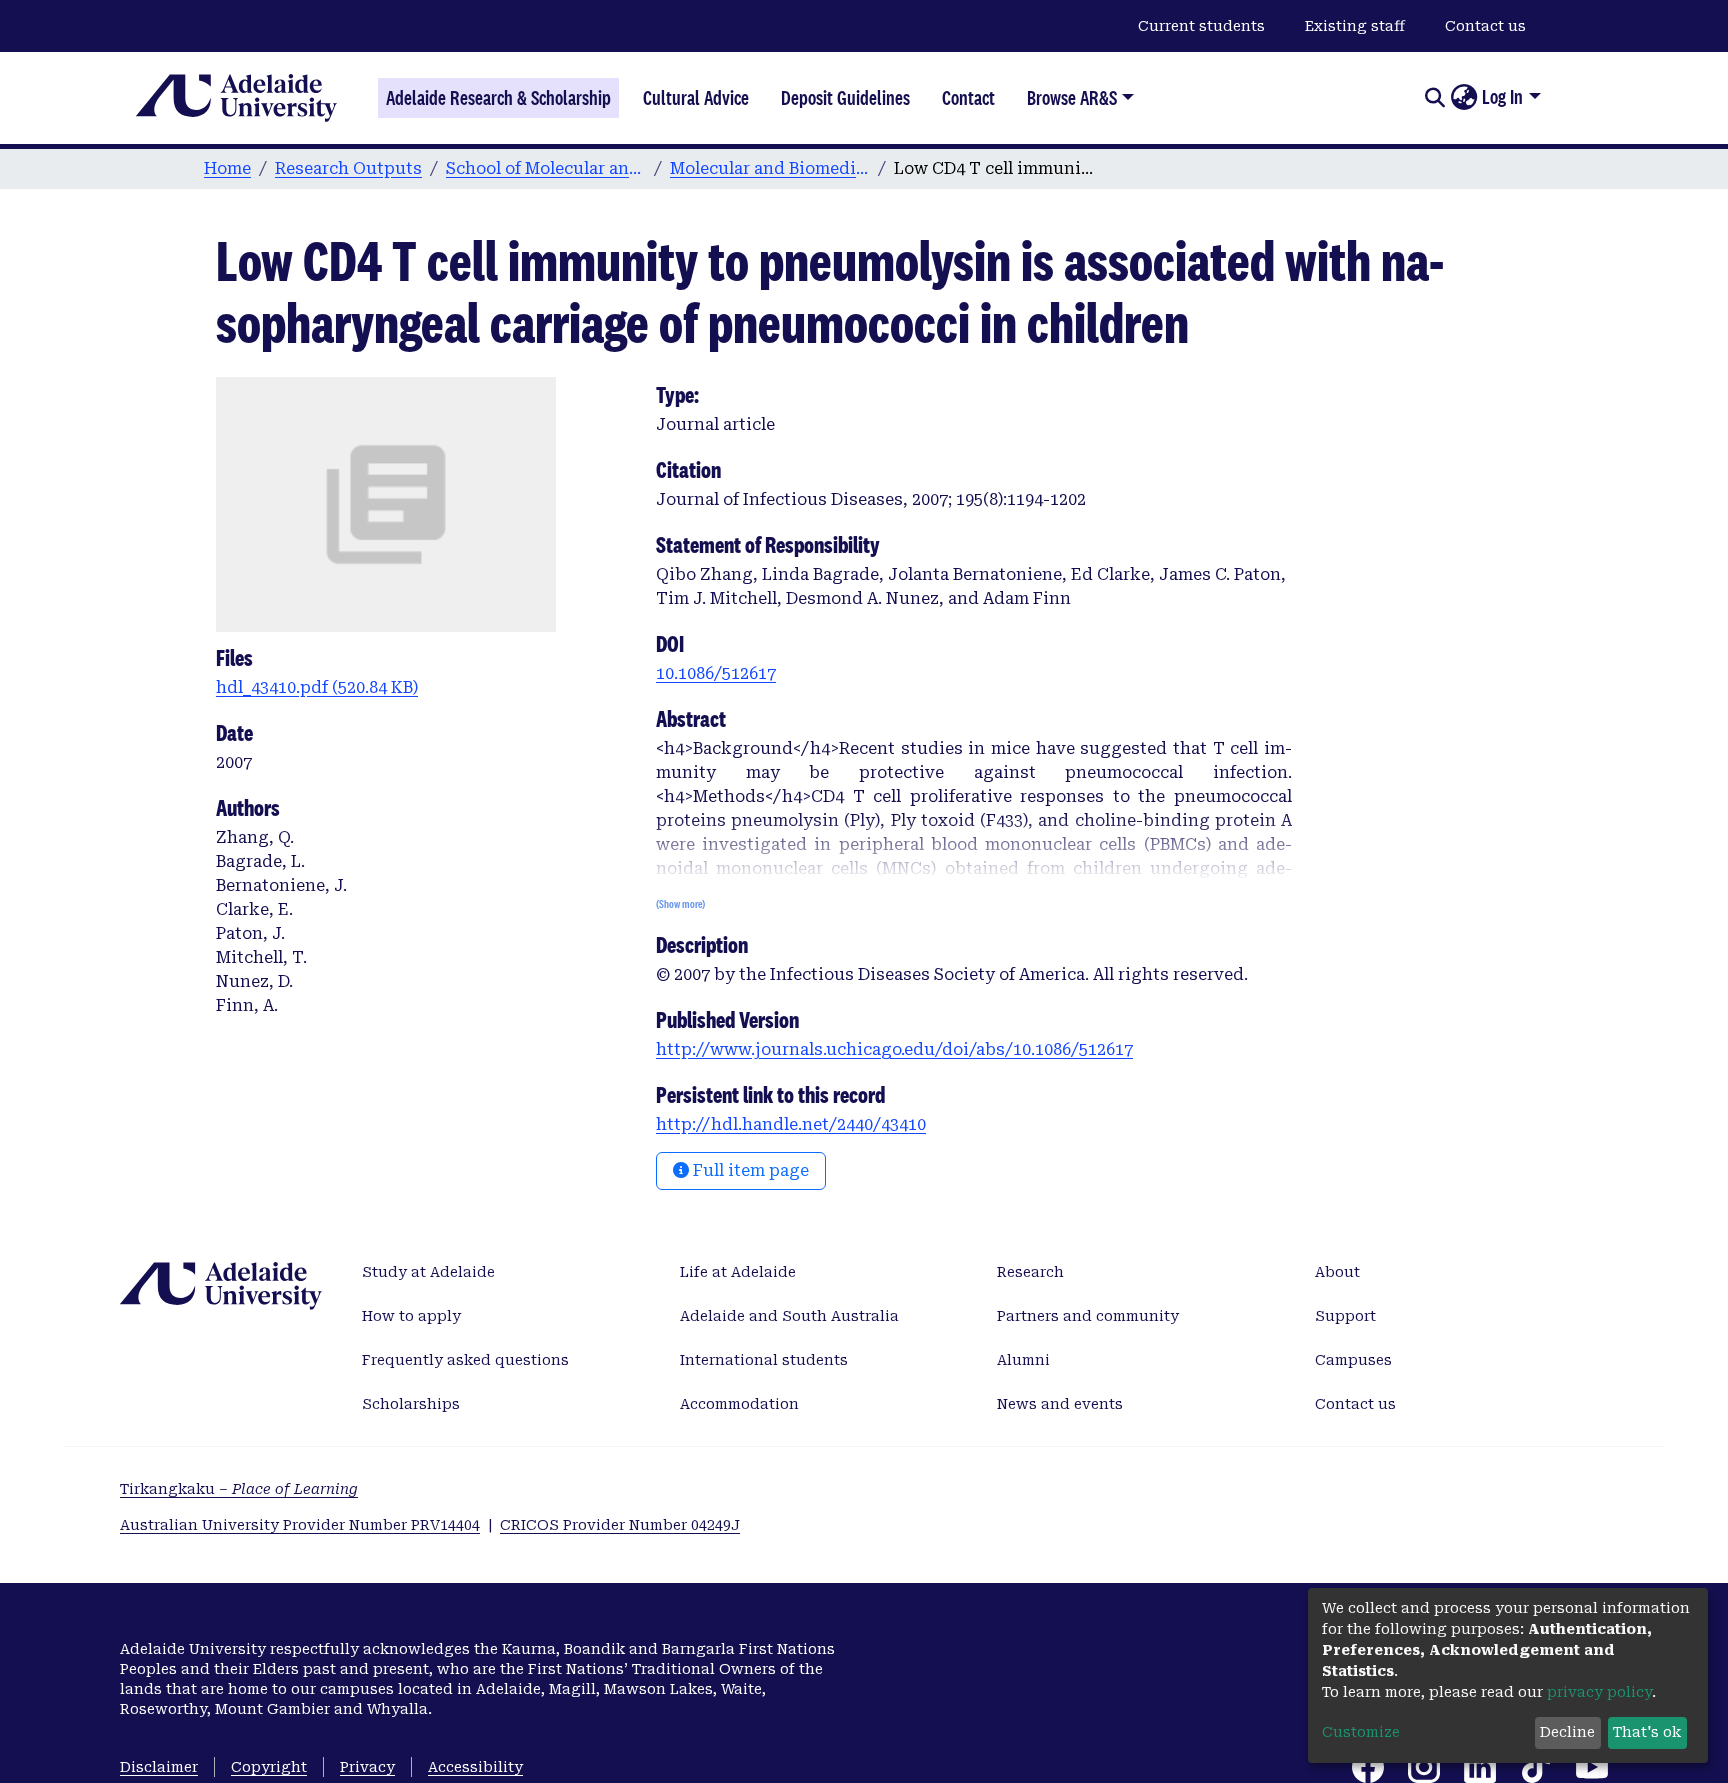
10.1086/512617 (716, 673)
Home (227, 168)
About (1337, 1272)
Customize (1361, 1732)
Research (1030, 1272)
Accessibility (475, 1767)
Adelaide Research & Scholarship (498, 98)
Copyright (269, 1767)
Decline (1567, 1732)
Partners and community (1088, 1316)
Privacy (367, 1767)
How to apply (411, 1316)
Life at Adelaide (738, 1272)
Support (1345, 1316)
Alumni (1023, 1360)
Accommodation (739, 1404)
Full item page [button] (749, 1170)
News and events (1060, 1404)
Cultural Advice (696, 98)
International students (764, 1360)
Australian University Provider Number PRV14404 (300, 1525)
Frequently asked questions (465, 1360)
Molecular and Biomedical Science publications (770, 168)
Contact (968, 98)
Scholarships (411, 1404)
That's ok (1647, 1732)
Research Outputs (348, 168)
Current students (1201, 26)
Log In (1502, 97)
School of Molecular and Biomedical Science (546, 168)
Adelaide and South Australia (789, 1316)
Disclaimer (159, 1767)
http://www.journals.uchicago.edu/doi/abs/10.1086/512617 (894, 1049)
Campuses (1353, 1360)
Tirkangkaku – (239, 1489)
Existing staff (1355, 26)
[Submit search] (1434, 98)
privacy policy (1599, 1692)
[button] (1463, 98)
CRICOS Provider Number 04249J (620, 1525)
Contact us (1485, 26)
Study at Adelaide (428, 1272)
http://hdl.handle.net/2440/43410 (791, 1124)
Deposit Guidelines (845, 98)
